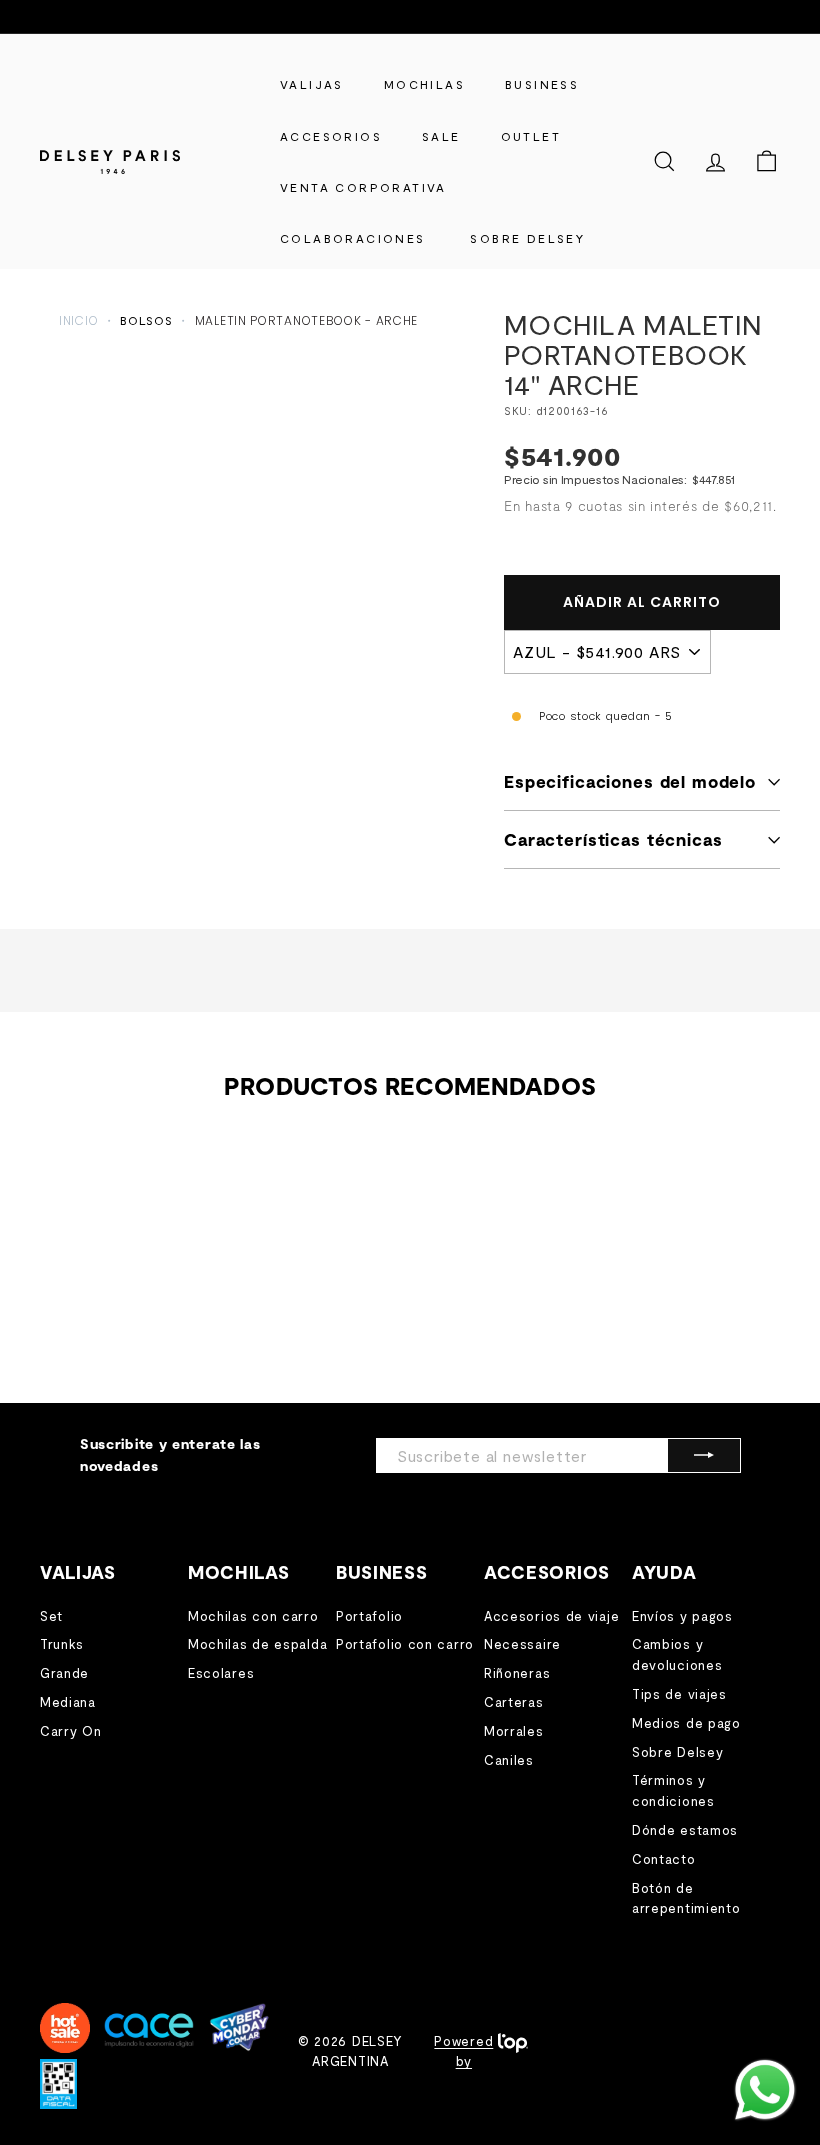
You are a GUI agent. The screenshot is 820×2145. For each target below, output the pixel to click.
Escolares (221, 1673)
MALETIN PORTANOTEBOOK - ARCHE (306, 320)
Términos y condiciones (673, 1790)
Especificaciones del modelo (630, 781)
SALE (441, 136)
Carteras (514, 1702)
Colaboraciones (353, 238)
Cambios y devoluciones (677, 1654)
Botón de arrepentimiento (686, 1898)
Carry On (71, 1731)
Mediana (68, 1702)
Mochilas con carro (253, 1616)
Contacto (664, 1859)
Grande (64, 1673)
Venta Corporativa (363, 187)
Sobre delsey (527, 238)
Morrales (514, 1731)
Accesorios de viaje (551, 1616)
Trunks (62, 1644)
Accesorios (331, 136)
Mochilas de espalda (257, 1644)
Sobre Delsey (677, 1752)
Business (542, 84)
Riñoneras (517, 1673)
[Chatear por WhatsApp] (765, 2090)
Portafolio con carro (405, 1644)
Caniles (509, 1760)
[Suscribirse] (704, 1455)
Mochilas (424, 84)
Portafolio (369, 1616)
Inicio (78, 320)
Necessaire (522, 1644)
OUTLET (531, 136)
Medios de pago (686, 1723)
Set (51, 1616)
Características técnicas (613, 839)
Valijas (312, 84)
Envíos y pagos (682, 1616)
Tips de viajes (679, 1694)
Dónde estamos (685, 1830)
